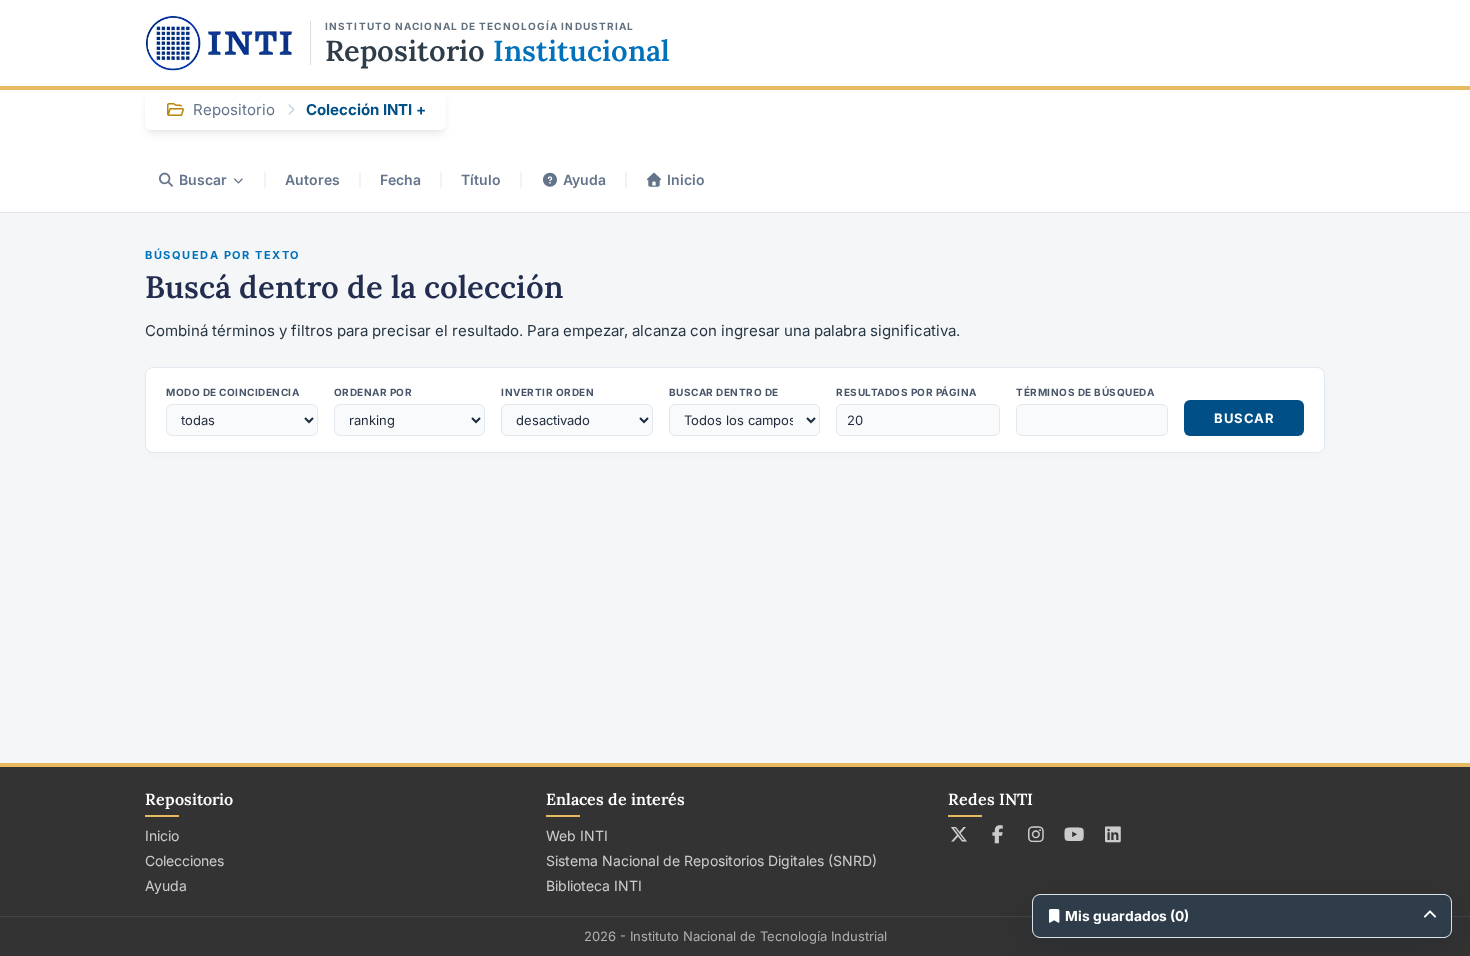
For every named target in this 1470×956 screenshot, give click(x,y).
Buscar (203, 179)
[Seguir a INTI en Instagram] (1036, 834)
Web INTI (577, 835)
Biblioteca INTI (594, 885)
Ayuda (584, 179)
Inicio (686, 179)
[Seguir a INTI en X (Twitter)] (959, 834)
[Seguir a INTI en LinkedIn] (1113, 834)
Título (481, 179)
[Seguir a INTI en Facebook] (997, 834)
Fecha (400, 179)
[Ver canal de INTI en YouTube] (1074, 834)
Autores (312, 179)
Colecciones (184, 860)
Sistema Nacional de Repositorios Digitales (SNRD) (711, 860)
